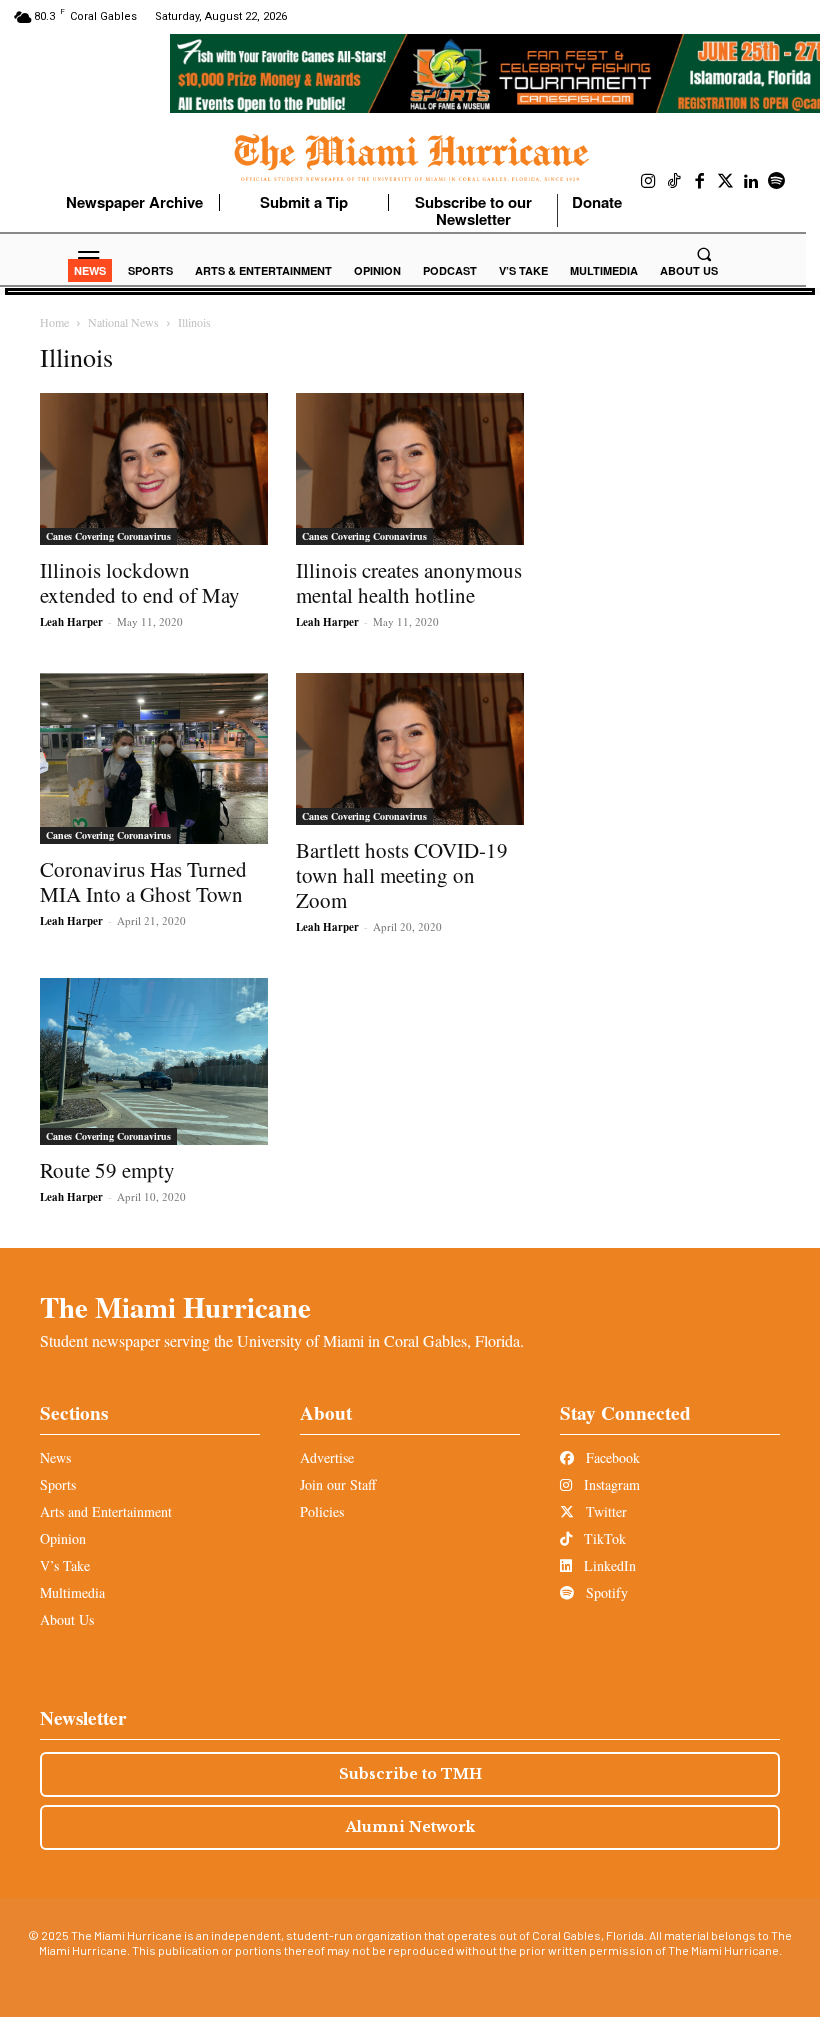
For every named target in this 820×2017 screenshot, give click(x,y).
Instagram (610, 1484)
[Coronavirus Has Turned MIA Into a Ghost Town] (154, 758)
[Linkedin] (751, 182)
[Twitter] (726, 182)
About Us (67, 1619)
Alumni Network (410, 1827)
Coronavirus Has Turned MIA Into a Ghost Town (143, 881)
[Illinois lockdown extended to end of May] (154, 469)
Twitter (604, 1511)
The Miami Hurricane (175, 1307)
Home (54, 322)
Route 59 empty (107, 1170)
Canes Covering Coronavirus (108, 536)
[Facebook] (700, 182)
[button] (704, 254)
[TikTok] (675, 182)
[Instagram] (649, 182)
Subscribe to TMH (410, 1774)
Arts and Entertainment (106, 1511)
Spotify (605, 1592)
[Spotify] (777, 182)
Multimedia (72, 1592)
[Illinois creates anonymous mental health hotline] (410, 469)
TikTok (603, 1538)
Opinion (63, 1538)
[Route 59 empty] (154, 1061)
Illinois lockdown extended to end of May (140, 582)
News (55, 1457)
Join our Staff (338, 1484)
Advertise (327, 1457)
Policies (322, 1511)
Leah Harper (71, 622)
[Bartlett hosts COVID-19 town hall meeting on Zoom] (410, 749)
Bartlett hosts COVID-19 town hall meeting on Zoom (402, 875)
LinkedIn (608, 1565)
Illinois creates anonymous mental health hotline (409, 582)
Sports (58, 1484)
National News (123, 322)
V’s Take (65, 1565)
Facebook (611, 1457)
